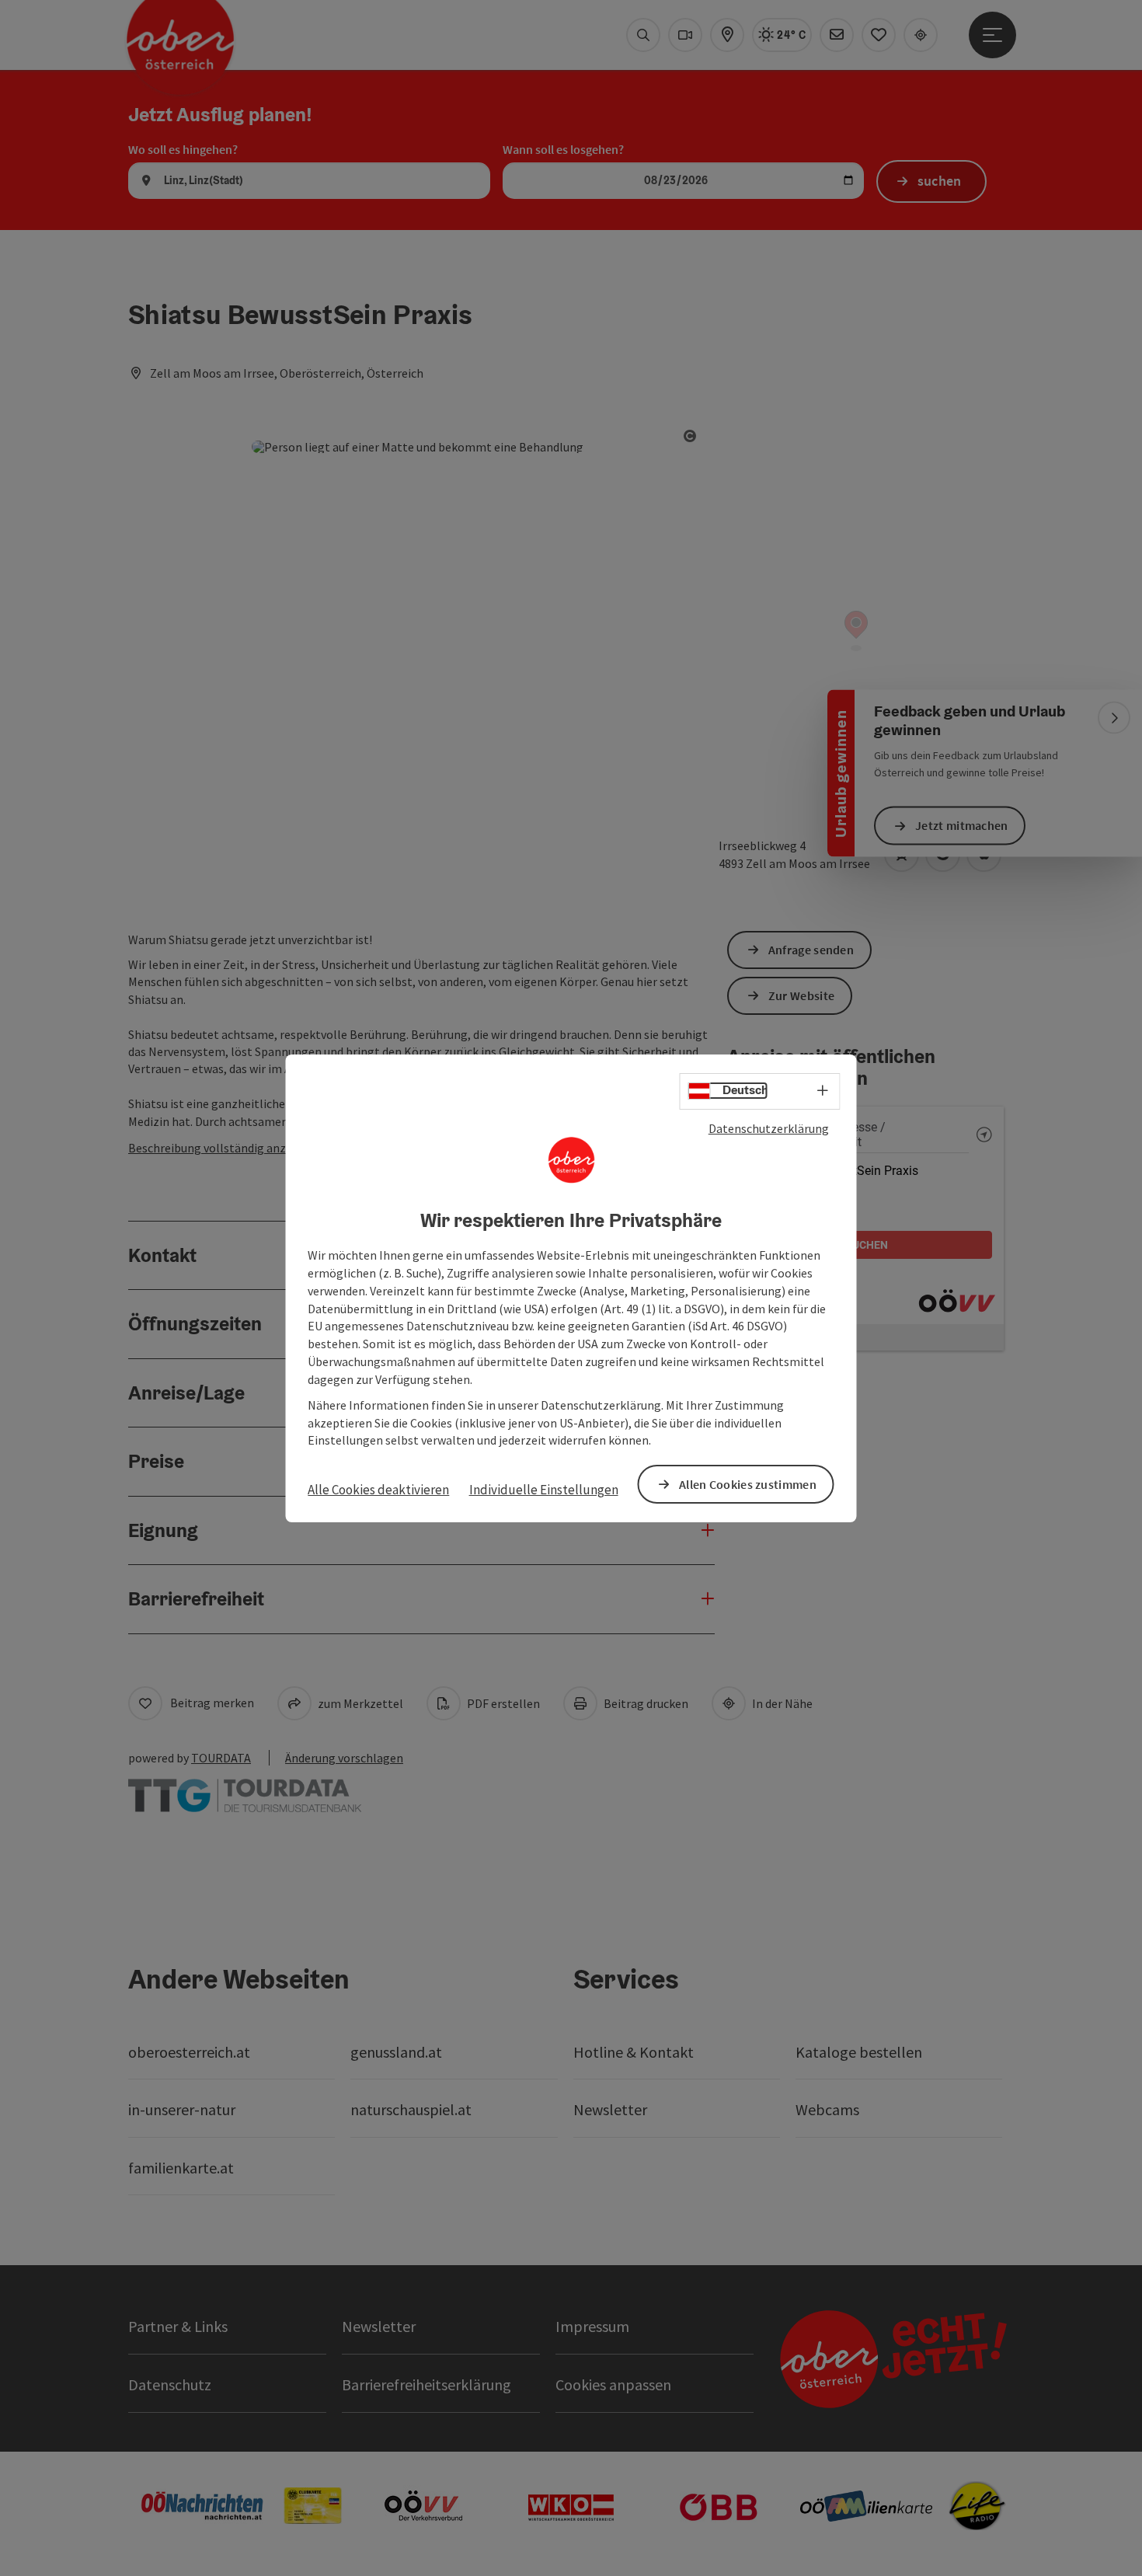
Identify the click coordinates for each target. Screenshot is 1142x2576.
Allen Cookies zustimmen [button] (748, 1483)
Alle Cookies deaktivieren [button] (378, 1490)
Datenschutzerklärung (769, 1128)
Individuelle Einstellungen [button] (544, 1490)
